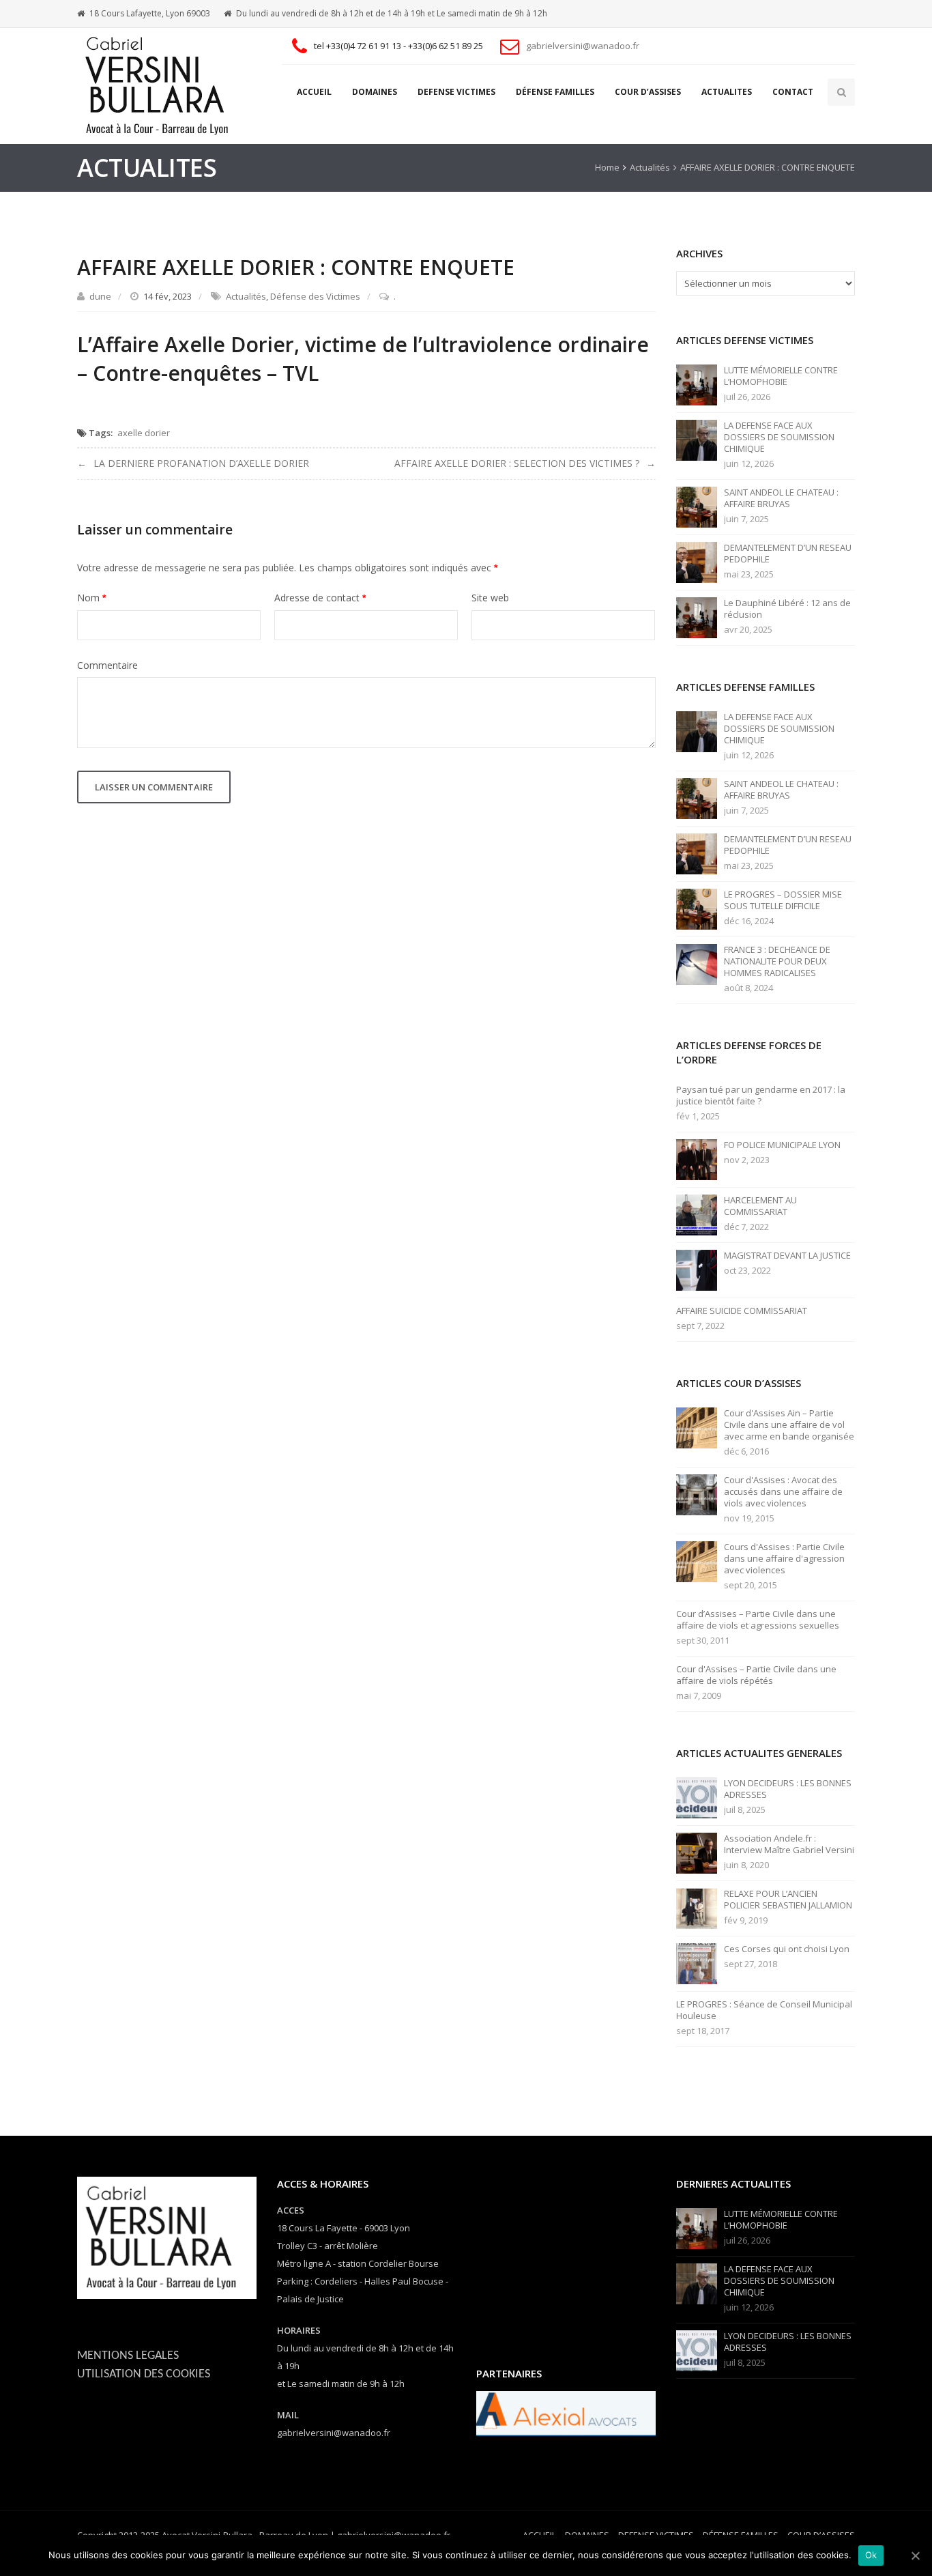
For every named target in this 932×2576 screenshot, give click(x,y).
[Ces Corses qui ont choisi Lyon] (697, 1963)
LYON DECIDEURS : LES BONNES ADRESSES (788, 1789)
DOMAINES (375, 92)
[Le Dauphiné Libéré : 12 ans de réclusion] (697, 617)
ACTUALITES (727, 92)
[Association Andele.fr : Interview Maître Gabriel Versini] (697, 1852)
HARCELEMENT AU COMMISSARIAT (760, 1206)
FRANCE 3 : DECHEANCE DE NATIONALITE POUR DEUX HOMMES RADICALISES (777, 961)
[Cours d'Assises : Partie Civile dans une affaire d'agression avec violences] (697, 1561)
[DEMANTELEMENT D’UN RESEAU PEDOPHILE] (697, 562)
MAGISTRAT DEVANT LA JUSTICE (787, 1256)
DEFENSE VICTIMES (456, 92)
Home (607, 167)
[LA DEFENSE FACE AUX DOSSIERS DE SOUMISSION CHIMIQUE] (697, 440)
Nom (91, 598)
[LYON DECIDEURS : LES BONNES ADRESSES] (697, 1797)
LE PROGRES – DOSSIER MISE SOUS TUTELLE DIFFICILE (783, 900)
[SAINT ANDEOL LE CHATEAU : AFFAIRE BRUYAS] (697, 506)
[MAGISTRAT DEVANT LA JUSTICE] (697, 1270)
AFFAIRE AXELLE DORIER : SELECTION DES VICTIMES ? (517, 463)
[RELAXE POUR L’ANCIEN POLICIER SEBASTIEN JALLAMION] (697, 1908)
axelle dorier (144, 433)
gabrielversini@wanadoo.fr (583, 46)
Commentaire (107, 665)
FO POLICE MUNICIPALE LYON (782, 1145)
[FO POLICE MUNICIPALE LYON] (697, 1159)
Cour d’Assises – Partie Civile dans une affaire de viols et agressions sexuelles (758, 1620)
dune (100, 296)
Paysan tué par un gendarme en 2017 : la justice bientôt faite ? (761, 1096)
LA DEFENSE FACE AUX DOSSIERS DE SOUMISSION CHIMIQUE (779, 437)
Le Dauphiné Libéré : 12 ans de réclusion (787, 609)
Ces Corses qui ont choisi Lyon (787, 1949)
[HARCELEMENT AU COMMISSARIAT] (697, 1214)
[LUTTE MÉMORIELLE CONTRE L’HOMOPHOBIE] (697, 384)
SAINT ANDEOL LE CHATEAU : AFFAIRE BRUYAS (781, 498)
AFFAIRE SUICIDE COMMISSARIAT (742, 1311)
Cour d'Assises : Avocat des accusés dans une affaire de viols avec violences (783, 1492)
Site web (490, 598)
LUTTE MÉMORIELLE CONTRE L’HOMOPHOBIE (781, 376)
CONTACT (793, 92)
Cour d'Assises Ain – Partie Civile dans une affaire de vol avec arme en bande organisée (789, 1425)
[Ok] (915, 2556)
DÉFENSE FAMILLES (555, 92)
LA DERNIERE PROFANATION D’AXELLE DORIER (201, 463)
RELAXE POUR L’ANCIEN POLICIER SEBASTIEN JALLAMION (788, 1900)
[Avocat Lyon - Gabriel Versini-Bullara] (162, 86)
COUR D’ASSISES (648, 92)
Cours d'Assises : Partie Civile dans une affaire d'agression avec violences (784, 1559)
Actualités (650, 167)
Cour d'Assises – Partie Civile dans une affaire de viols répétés (756, 1675)
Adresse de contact (320, 598)
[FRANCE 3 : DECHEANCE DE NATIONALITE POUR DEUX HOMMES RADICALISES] (697, 964)
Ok (871, 2555)
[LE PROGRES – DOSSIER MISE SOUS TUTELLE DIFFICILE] (697, 908)
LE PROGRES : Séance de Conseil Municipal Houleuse (764, 2010)
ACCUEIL (314, 92)
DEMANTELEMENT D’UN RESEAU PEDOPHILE (788, 554)
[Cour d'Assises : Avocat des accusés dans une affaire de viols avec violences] (697, 1494)
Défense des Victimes (315, 296)
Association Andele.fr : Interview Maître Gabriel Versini (789, 1844)
